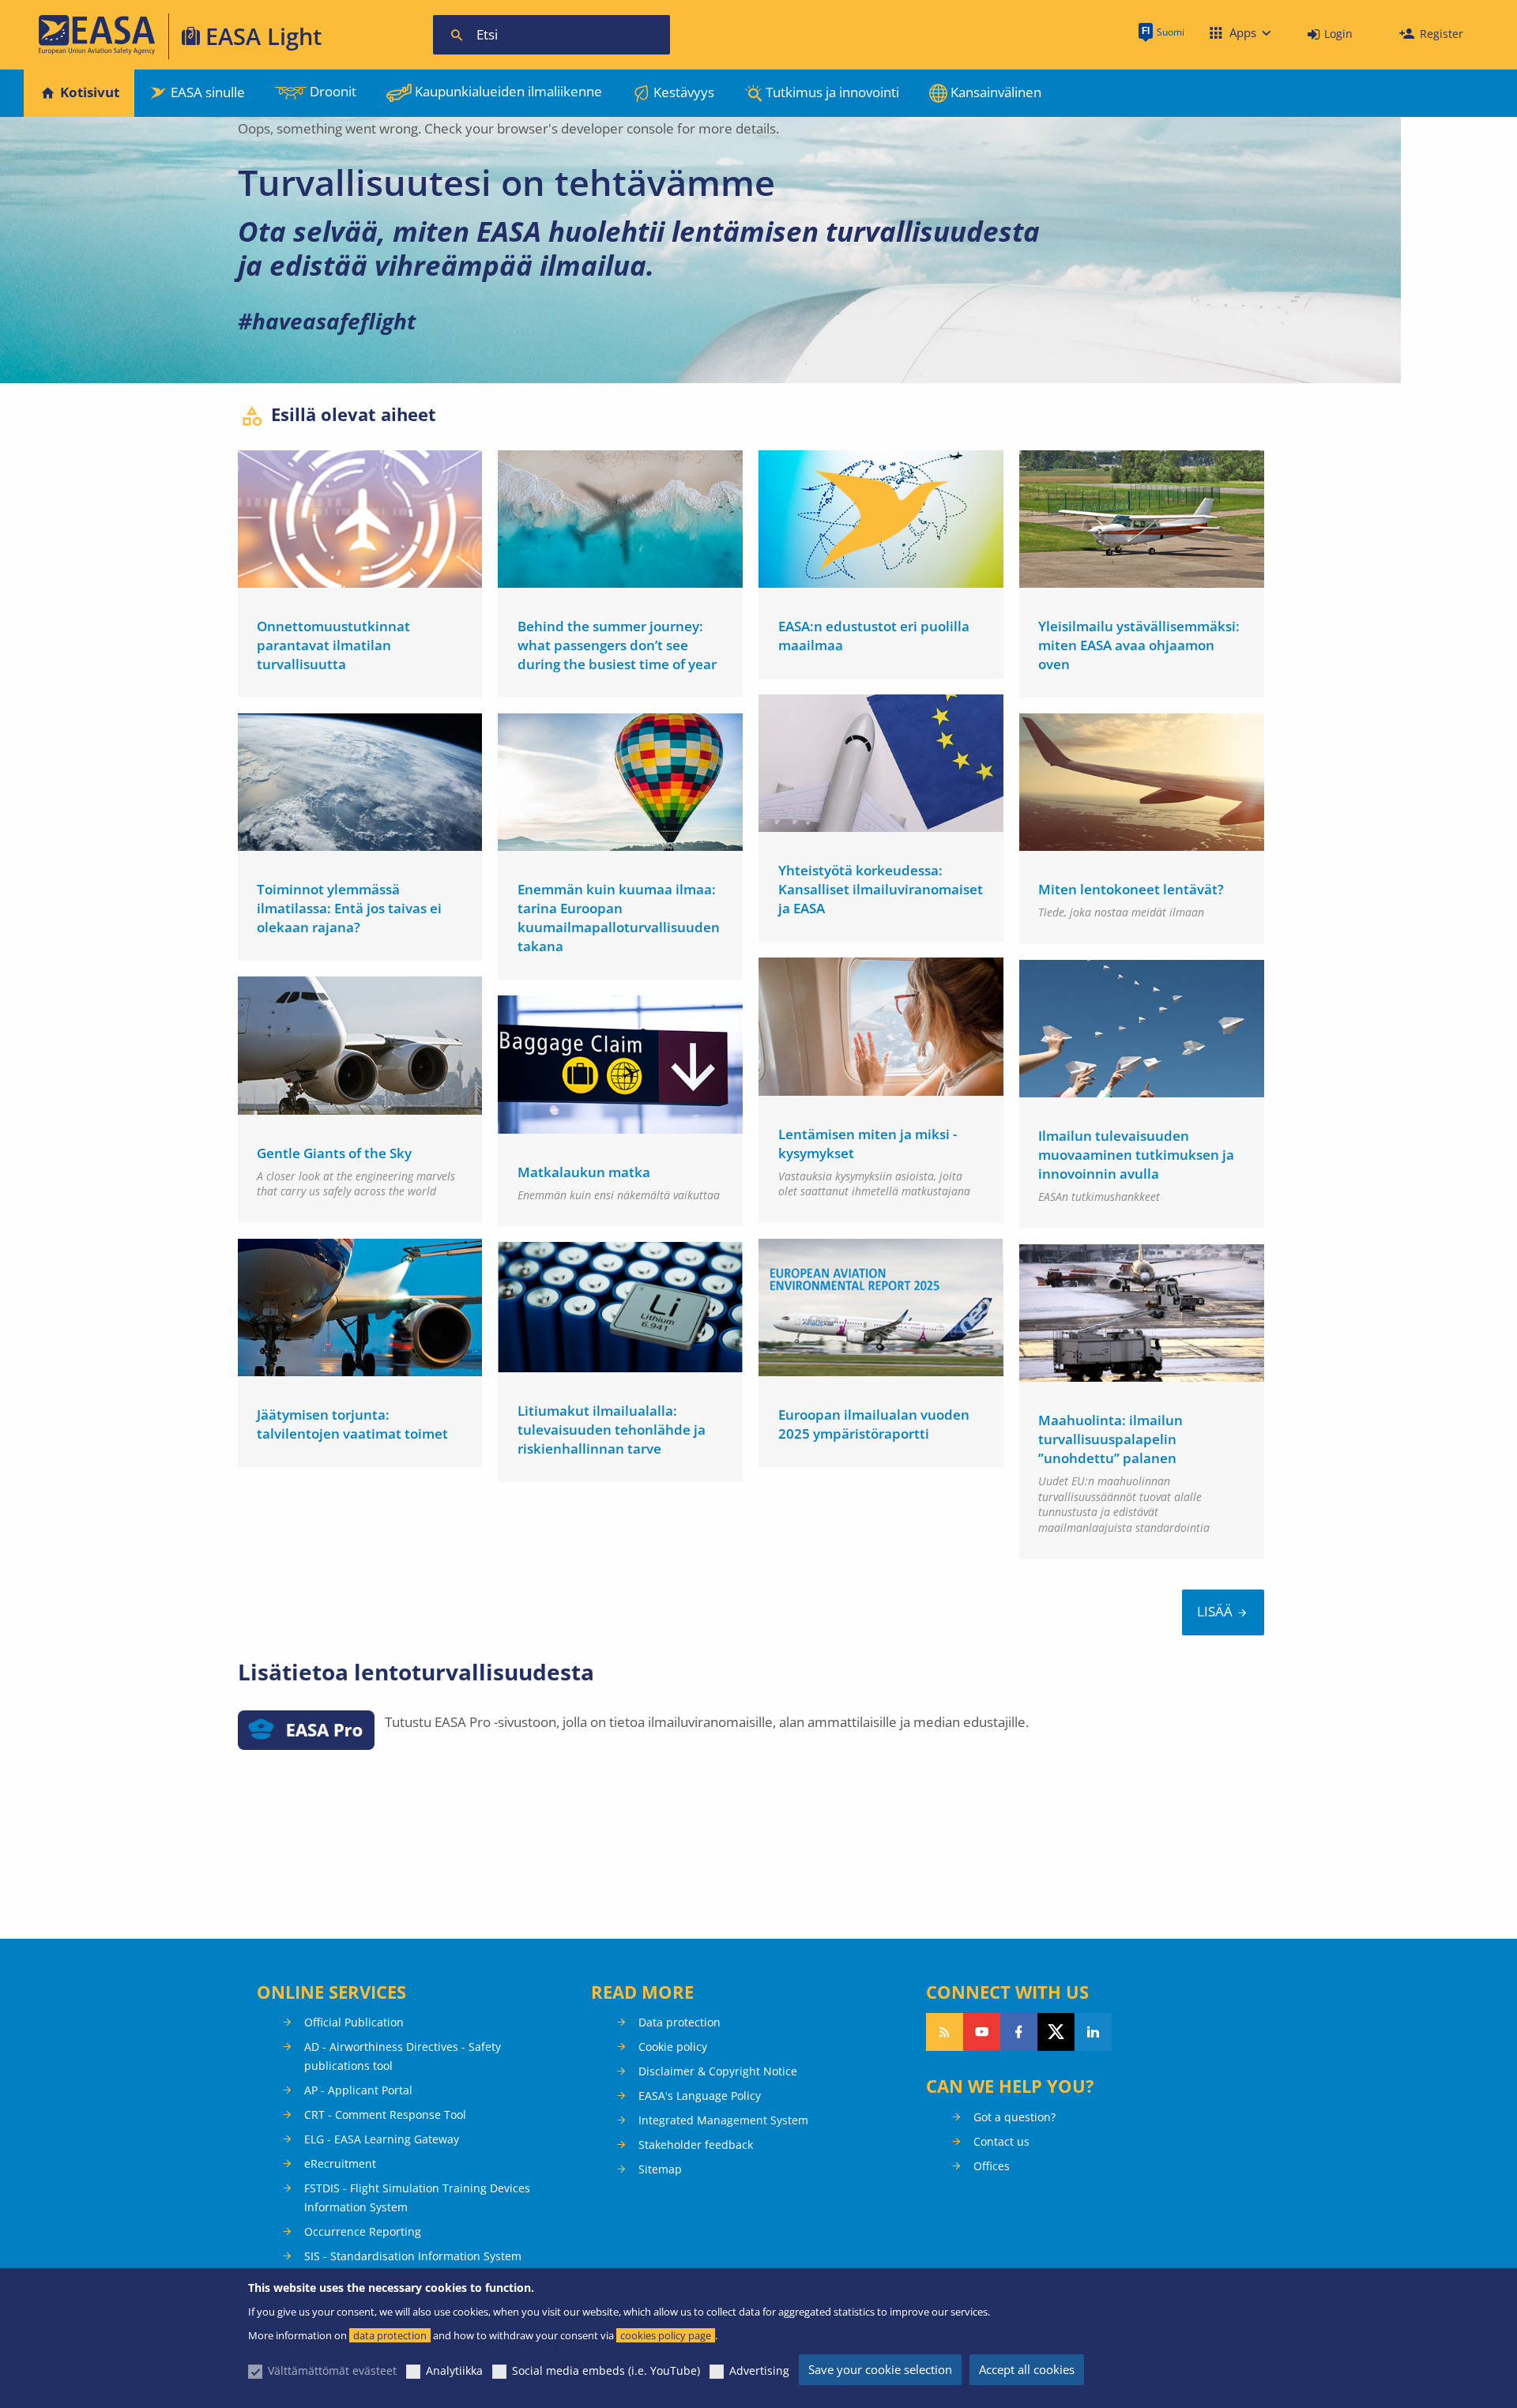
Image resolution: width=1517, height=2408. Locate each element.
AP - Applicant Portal (358, 2090)
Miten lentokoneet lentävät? (1131, 889)
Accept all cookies (1027, 2369)
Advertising (759, 2370)
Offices (992, 2166)
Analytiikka (454, 2370)
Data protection (679, 2022)
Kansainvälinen (996, 92)
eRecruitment (340, 2163)
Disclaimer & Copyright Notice (718, 2071)
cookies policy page (666, 2335)
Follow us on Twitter (1056, 2032)
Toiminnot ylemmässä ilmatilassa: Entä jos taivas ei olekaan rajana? (349, 908)
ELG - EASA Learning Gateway (382, 2139)
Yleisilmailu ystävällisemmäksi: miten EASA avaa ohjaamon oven (1139, 645)
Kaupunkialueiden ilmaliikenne (508, 91)
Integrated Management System (723, 2120)
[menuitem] (1330, 34)
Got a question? (1014, 2117)
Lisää (1215, 1611)
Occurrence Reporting (363, 2231)
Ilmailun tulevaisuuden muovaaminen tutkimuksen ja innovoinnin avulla (1136, 1155)
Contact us (1001, 2141)
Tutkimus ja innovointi (832, 92)
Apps (1243, 32)
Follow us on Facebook (1019, 2032)
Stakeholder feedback (696, 2145)
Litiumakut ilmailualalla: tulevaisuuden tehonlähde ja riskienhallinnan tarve (612, 1430)
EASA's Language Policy (700, 2096)
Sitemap (660, 2169)
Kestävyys (684, 92)
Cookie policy (673, 2047)
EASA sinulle (208, 92)
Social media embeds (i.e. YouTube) (606, 2370)
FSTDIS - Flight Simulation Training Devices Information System (417, 2197)
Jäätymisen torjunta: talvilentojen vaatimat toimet (352, 1424)
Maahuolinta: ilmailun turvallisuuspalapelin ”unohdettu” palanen (1110, 1439)
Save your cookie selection (880, 2369)
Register (1442, 34)
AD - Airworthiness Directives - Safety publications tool (403, 2056)
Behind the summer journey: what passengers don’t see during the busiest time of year (617, 645)
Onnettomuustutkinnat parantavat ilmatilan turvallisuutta (333, 645)
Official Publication (354, 2022)
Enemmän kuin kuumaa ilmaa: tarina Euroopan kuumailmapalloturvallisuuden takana (619, 918)
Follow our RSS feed (945, 2032)
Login (1338, 34)
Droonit (333, 91)
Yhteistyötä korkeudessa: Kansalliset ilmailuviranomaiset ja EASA (881, 889)
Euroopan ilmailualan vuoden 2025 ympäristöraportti (874, 1424)
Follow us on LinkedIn (1093, 2032)
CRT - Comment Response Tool (385, 2115)
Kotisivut (90, 92)
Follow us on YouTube (982, 2032)
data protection (390, 2335)
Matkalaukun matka (584, 1172)
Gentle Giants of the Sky (334, 1153)
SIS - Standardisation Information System (413, 2256)
